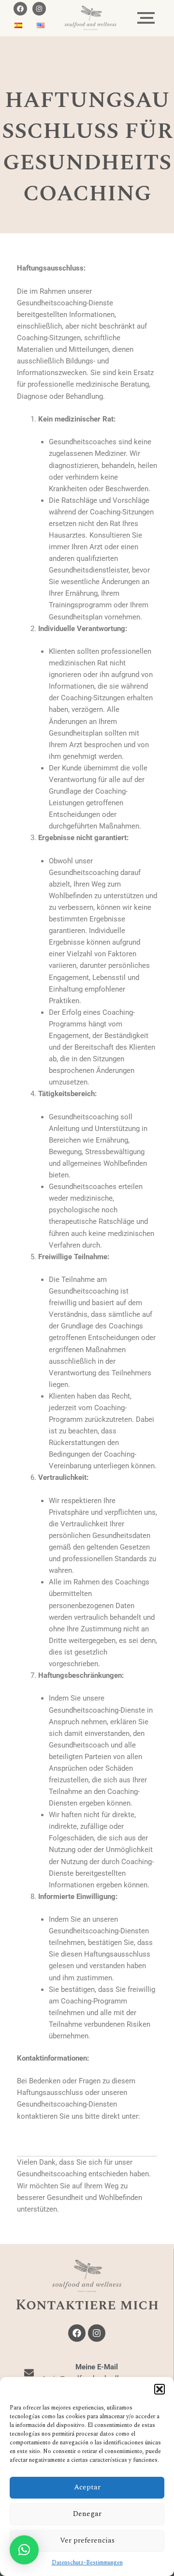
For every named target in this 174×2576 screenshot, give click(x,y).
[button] (159, 2389)
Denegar (87, 2514)
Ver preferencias (87, 2540)
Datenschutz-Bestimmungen (87, 2563)
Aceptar (87, 2487)
